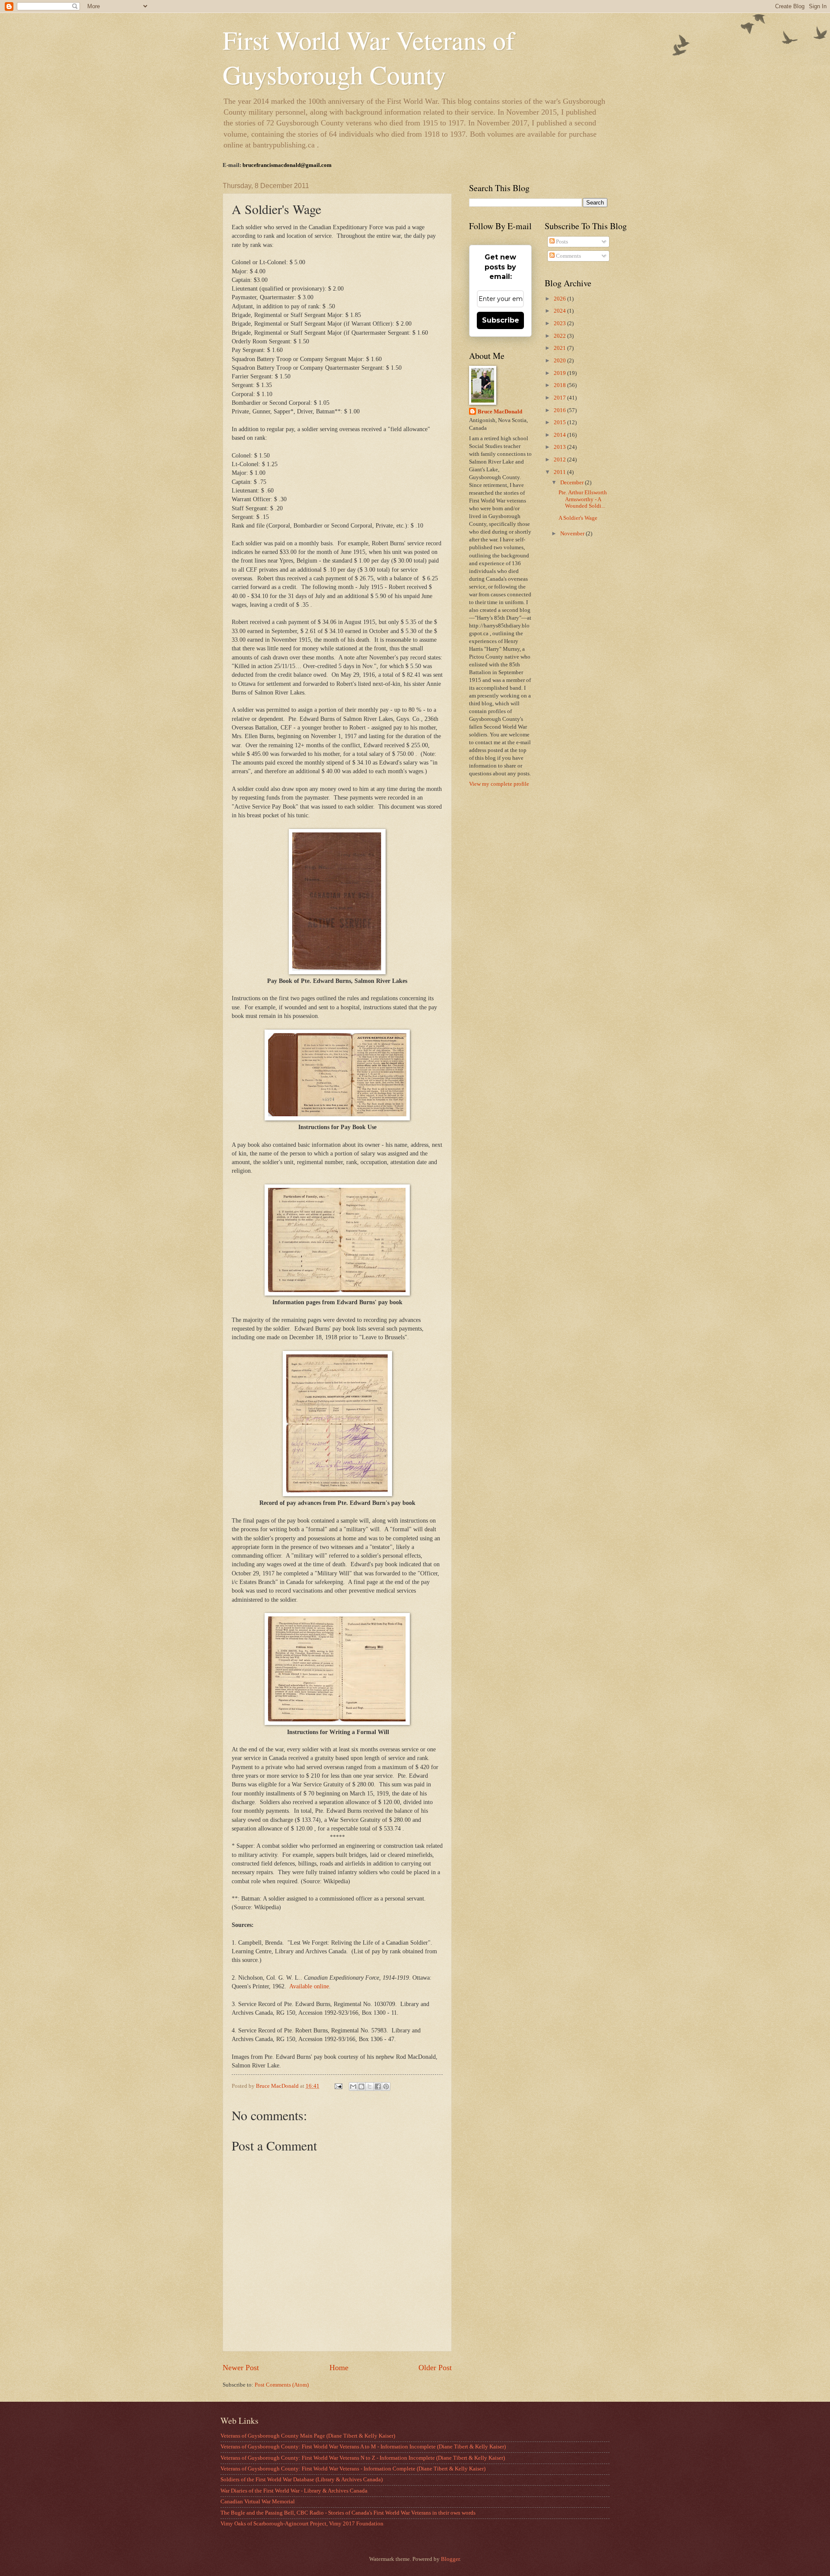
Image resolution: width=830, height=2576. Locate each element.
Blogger (450, 2559)
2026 (560, 299)
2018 (560, 385)
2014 (560, 435)
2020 (560, 361)
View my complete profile (499, 784)
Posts (561, 242)
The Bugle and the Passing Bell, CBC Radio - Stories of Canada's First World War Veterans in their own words (348, 2513)
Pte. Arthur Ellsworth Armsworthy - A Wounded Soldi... (583, 499)
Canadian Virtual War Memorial (258, 2502)
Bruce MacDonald (500, 412)
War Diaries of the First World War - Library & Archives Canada (294, 2491)
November (573, 534)
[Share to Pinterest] (386, 2086)
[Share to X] (370, 2086)
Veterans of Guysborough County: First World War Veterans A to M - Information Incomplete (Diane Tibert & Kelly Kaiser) (363, 2447)
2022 (560, 336)
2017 (560, 398)
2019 (560, 373)
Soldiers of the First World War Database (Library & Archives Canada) (302, 2480)
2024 (560, 311)
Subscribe (501, 320)
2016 (560, 410)
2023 (560, 323)
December (573, 483)
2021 (560, 348)
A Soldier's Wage (578, 518)
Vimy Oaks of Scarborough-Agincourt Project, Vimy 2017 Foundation (302, 2524)
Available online (309, 1986)
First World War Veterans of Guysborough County (369, 57)
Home (339, 2368)
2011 (560, 472)
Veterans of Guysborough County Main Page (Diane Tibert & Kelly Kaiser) (308, 2436)
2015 (560, 422)
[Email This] (353, 2086)
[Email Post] (338, 2086)
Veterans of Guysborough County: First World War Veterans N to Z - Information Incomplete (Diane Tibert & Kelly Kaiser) (363, 2458)
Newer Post (241, 2368)
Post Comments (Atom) (282, 2385)
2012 (560, 460)
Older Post (435, 2368)
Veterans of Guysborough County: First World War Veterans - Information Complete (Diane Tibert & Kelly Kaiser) (353, 2469)
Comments (568, 256)
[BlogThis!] (361, 2086)
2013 (560, 447)
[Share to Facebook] (378, 2086)
